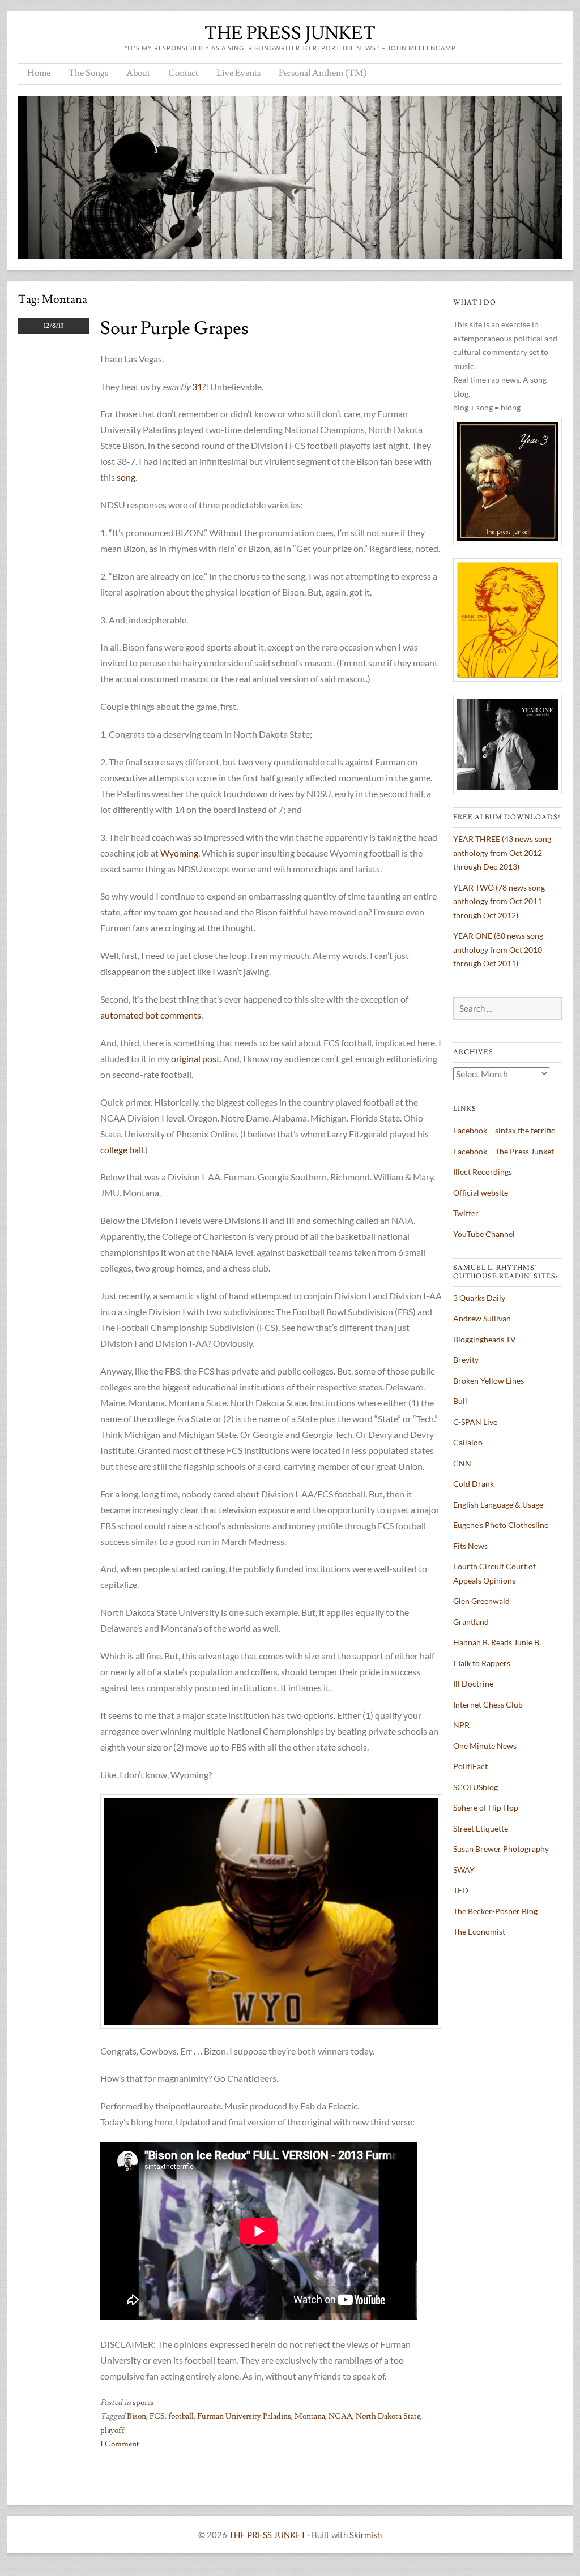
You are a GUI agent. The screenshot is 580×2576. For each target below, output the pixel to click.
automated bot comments (151, 1015)
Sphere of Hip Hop (486, 1807)
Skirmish (366, 2535)
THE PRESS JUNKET (290, 33)
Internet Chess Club (488, 1704)
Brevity (466, 1360)
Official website (481, 1193)
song (126, 477)
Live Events (238, 73)
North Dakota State (388, 2416)
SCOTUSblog (475, 1787)
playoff (113, 2430)
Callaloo (468, 1442)
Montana (310, 2416)
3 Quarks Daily (479, 1298)
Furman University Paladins (244, 2416)
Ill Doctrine (473, 1683)
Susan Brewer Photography (501, 1849)
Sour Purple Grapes (174, 328)
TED (461, 1890)
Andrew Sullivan (482, 1318)
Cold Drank (474, 1484)
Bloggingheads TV (485, 1339)
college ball (122, 1150)
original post (195, 1058)
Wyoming (179, 853)
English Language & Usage (498, 1505)
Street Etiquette (481, 1828)
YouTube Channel (484, 1234)
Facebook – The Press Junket (504, 1151)
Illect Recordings (483, 1172)
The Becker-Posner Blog (495, 1911)
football (181, 2416)
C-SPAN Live (475, 1422)
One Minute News (485, 1746)
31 (197, 386)
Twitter (466, 1213)
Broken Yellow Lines (489, 1381)
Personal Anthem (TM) (323, 73)
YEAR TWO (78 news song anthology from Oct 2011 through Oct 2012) (499, 901)
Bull (460, 1401)
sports (143, 2403)
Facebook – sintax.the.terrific (504, 1130)
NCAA (340, 2416)
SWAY (464, 1870)
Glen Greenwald (481, 1601)
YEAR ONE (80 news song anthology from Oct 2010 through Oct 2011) (498, 949)
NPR (461, 1725)
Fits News (470, 1546)
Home (39, 73)
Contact (183, 73)
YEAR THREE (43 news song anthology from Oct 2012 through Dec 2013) (502, 853)
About (138, 73)
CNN (462, 1463)
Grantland (471, 1622)
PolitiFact (470, 1766)
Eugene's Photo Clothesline (501, 1525)
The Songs (88, 73)
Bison (137, 2416)
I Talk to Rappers (482, 1663)
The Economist (479, 1931)
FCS (157, 2416)
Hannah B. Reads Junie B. (497, 1642)
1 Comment (120, 2444)
